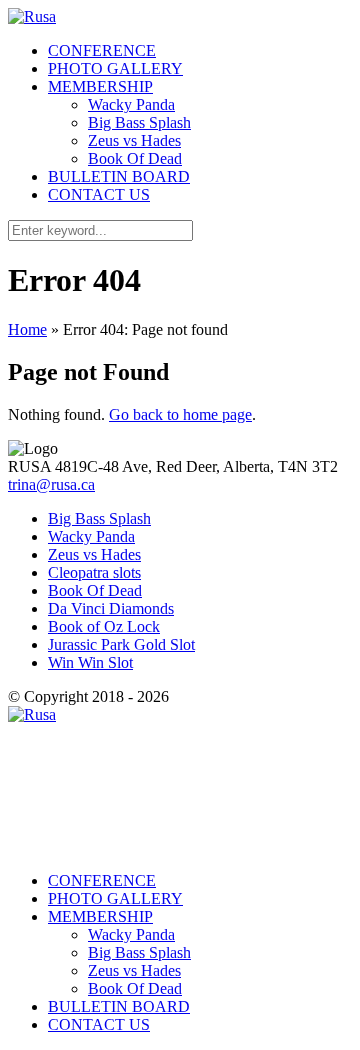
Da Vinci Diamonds (111, 608)
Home (27, 329)
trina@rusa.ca (51, 484)
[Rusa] (32, 16)
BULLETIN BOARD (119, 176)
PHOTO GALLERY (115, 68)
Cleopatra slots (94, 572)
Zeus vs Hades (134, 140)
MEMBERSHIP (100, 86)
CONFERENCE (102, 50)
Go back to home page (180, 414)
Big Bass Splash (139, 122)
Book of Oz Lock (104, 626)
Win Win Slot (90, 662)
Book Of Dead (135, 158)
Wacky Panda (131, 104)
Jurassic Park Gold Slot (121, 644)
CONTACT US (99, 194)
